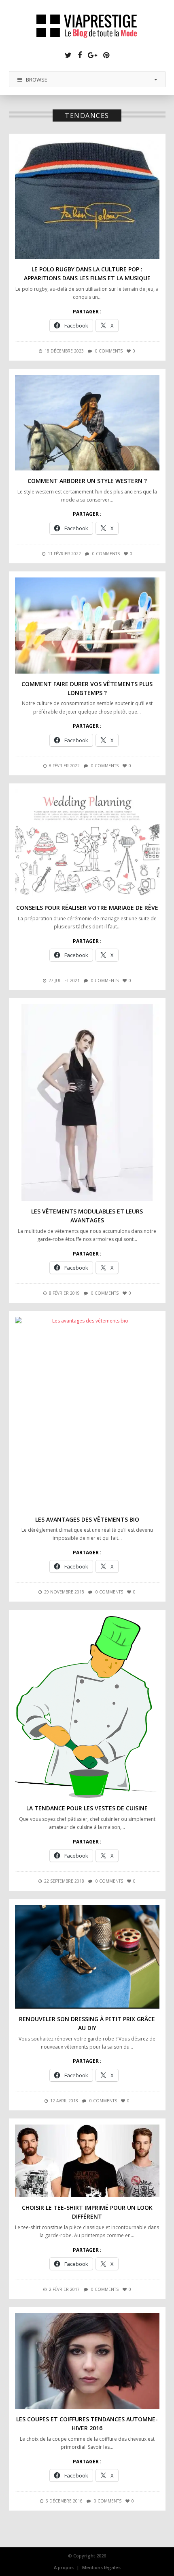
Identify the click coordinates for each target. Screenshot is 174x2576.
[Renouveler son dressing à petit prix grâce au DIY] (87, 1957)
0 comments (109, 351)
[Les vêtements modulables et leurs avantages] (87, 1103)
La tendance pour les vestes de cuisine (87, 1808)
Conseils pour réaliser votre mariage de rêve (87, 908)
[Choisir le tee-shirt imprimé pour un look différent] (87, 2161)
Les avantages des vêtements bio (87, 1519)
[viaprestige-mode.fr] (87, 27)
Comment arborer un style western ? (87, 481)
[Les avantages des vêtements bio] (87, 1413)
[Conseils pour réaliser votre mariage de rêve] (87, 844)
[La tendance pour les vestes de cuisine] (87, 1707)
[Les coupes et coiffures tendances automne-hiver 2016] (87, 2361)
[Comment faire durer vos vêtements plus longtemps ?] (87, 626)
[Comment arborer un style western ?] (87, 423)
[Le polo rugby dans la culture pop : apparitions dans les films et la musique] (87, 199)
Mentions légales (101, 2567)
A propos (64, 2567)
